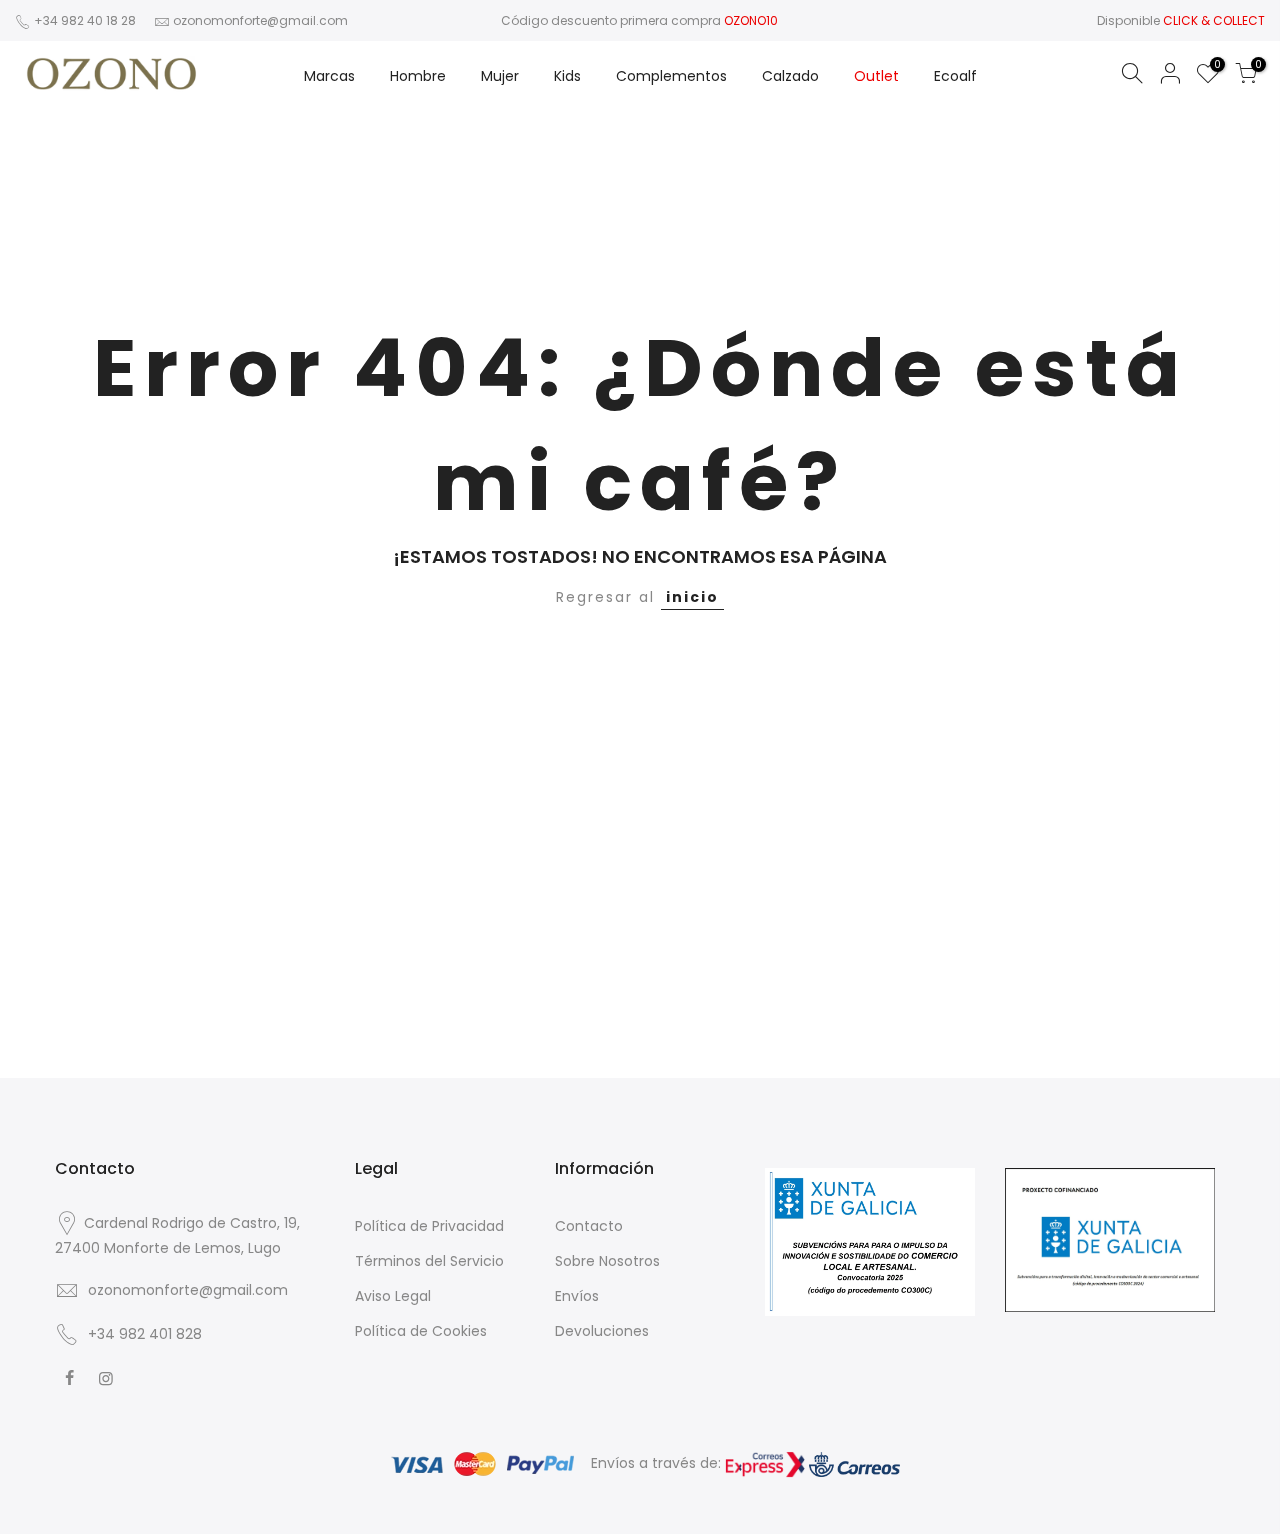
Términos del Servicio (429, 1261)
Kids (567, 76)
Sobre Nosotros (607, 1261)
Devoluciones (602, 1331)
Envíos (577, 1296)
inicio (692, 597)
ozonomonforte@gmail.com (260, 20)
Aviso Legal (393, 1296)
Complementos (671, 76)
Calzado (790, 76)
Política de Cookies (421, 1331)
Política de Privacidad (429, 1226)
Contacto (589, 1226)
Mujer (500, 76)
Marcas (329, 76)
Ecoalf (955, 76)
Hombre (418, 76)
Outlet (876, 76)
